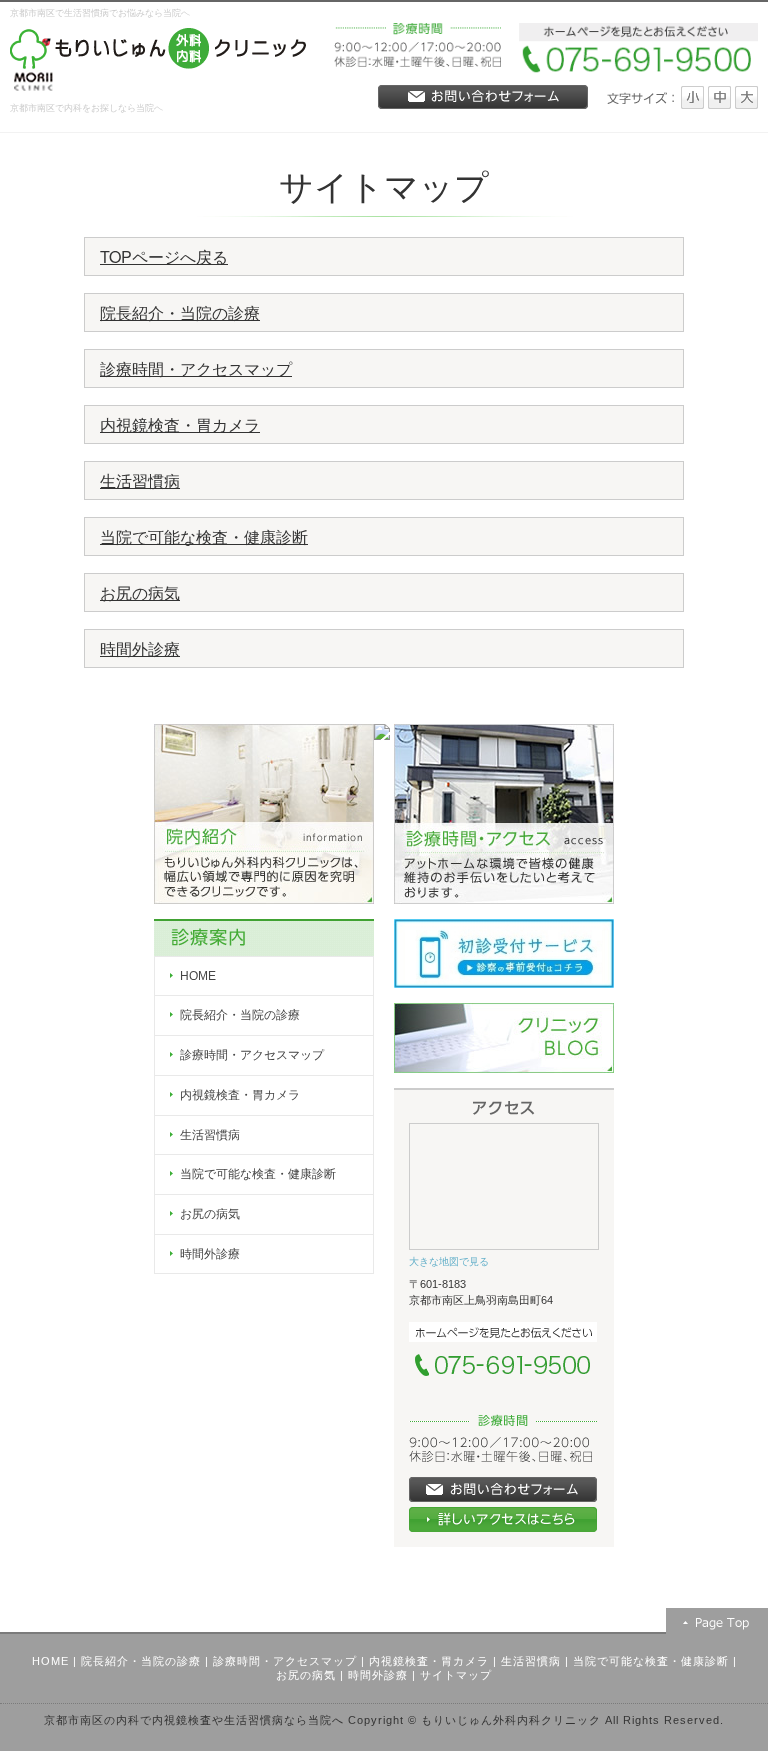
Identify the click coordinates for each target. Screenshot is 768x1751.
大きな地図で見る (449, 1261)
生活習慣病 (140, 480)
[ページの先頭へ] (717, 1621)
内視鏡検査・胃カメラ (180, 424)
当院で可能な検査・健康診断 (204, 536)
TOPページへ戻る (164, 256)
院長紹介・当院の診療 (180, 312)
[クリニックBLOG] (504, 1037)
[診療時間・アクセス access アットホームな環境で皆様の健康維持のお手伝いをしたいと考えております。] (504, 812)
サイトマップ (456, 1675)
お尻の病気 (140, 592)
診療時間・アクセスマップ (196, 368)
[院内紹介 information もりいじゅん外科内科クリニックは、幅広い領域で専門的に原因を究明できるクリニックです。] (264, 812)
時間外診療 (140, 648)
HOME (50, 1661)
